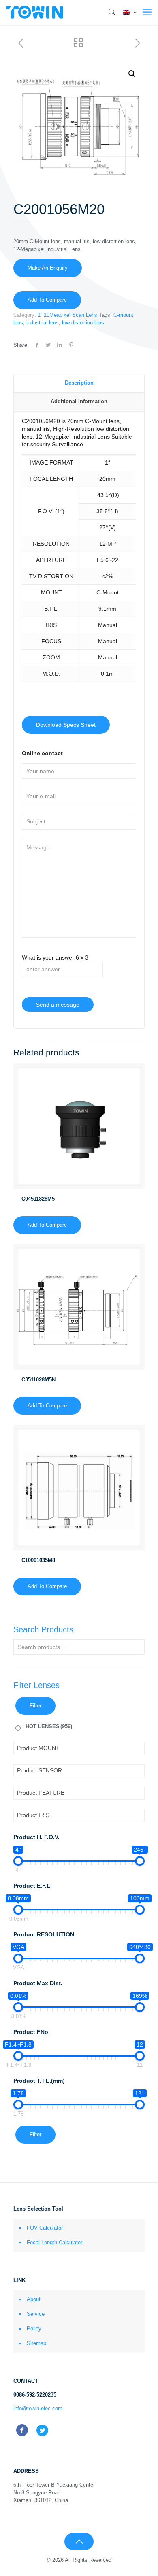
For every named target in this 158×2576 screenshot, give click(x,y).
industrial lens (43, 323)
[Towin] (35, 12)
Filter (35, 1706)
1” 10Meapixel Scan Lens (67, 315)
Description (79, 383)
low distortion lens (83, 323)
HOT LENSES (49, 1726)
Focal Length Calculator (54, 2242)
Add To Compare (47, 300)
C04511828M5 (38, 1199)
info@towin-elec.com (38, 2409)
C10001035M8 (38, 1560)
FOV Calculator (45, 2228)
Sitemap (36, 2343)
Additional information (79, 401)
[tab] (79, 383)
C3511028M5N (38, 1380)
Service (36, 2314)
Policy (34, 2329)
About (34, 2299)
